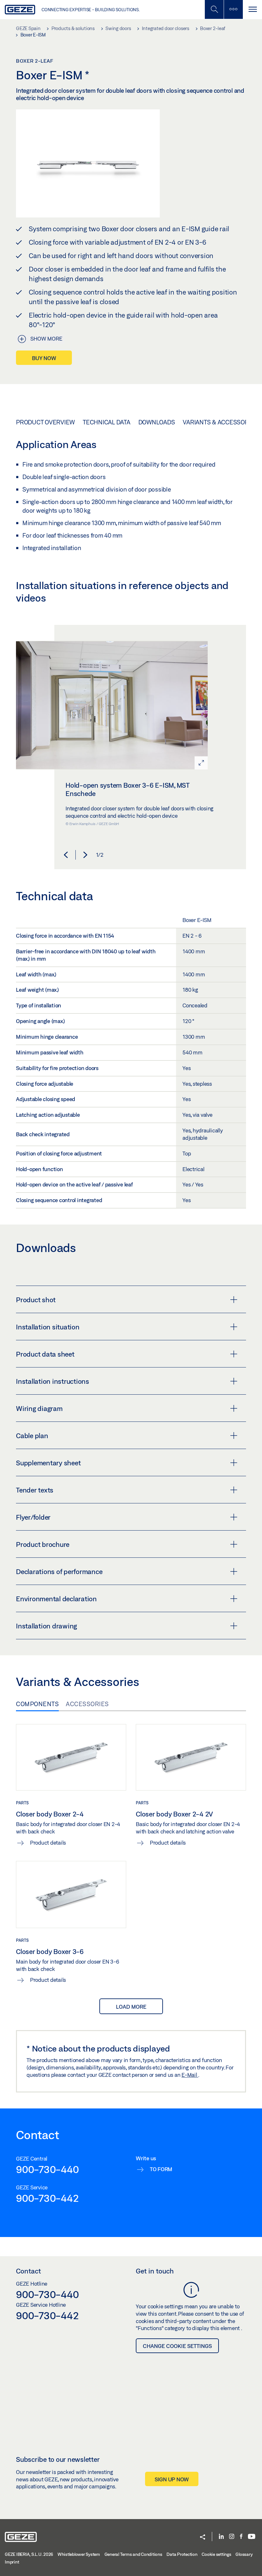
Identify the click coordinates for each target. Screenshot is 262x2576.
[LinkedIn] (221, 2537)
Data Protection (182, 2554)
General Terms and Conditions (133, 2554)
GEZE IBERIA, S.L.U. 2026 (29, 2554)
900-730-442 (47, 2198)
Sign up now (172, 2479)
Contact (28, 2271)
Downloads (157, 422)
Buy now (44, 358)
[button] (66, 855)
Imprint (12, 2562)
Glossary (244, 2554)
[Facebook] (241, 2537)
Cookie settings (216, 2554)
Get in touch (155, 2271)
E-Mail (190, 2075)
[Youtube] (252, 2537)
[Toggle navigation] (252, 9)
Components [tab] (37, 1704)
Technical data (107, 422)
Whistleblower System (79, 2554)
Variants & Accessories (220, 422)
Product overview (45, 422)
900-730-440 (47, 2169)
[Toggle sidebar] (233, 9)
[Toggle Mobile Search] (214, 9)
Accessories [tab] (87, 1704)
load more (131, 2007)
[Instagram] (232, 2537)
